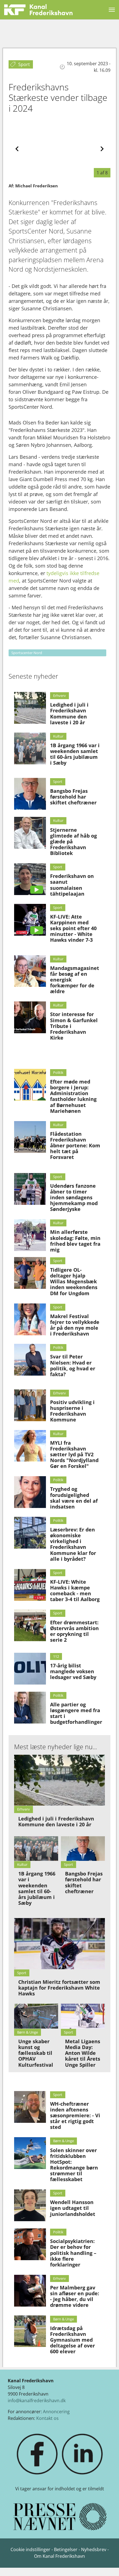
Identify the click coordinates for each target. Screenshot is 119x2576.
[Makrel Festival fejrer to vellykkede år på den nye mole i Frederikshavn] (30, 1319)
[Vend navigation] (112, 10)
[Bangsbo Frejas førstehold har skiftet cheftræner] (30, 794)
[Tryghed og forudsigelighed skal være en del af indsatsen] (30, 1492)
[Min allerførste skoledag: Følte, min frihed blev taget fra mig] (30, 1235)
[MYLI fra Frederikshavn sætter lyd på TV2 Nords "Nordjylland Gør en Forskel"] (30, 1446)
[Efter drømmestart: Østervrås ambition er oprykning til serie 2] (30, 1625)
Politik (58, 1072)
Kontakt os (47, 2418)
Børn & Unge (64, 2141)
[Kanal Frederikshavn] (38, 10)
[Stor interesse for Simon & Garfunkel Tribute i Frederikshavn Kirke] (30, 1017)
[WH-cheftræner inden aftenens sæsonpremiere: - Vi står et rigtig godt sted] (30, 2107)
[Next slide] (102, 149)
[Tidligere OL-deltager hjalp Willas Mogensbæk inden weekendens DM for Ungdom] (30, 1273)
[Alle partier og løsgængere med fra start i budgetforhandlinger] (30, 1708)
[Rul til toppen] (107, 2564)
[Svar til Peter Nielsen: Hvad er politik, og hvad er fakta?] (30, 1360)
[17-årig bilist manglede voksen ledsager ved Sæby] (30, 1669)
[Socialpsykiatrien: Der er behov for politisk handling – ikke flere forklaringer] (30, 2244)
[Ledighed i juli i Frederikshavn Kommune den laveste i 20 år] (30, 708)
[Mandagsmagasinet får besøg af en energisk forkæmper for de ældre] (30, 971)
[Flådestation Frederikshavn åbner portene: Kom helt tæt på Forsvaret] (30, 1137)
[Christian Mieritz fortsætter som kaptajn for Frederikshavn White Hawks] (60, 1944)
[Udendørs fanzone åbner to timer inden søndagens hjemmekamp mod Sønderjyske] (30, 1189)
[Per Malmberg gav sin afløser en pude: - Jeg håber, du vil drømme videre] (30, 2291)
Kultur (58, 736)
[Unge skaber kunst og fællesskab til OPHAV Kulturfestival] (36, 2016)
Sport (58, 781)
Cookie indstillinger (31, 2549)
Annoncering (56, 2412)
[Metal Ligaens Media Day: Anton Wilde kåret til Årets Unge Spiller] (83, 2016)
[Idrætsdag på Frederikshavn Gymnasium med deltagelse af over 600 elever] (30, 2331)
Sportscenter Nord (27, 653)
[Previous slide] (17, 149)
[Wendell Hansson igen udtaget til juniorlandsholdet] (30, 2205)
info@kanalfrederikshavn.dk (37, 2401)
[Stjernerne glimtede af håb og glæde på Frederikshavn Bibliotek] (30, 833)
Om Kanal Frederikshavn (59, 2556)
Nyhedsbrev (94, 2549)
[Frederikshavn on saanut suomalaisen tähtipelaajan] (30, 879)
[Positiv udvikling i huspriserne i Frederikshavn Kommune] (30, 1405)
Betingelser (66, 2549)
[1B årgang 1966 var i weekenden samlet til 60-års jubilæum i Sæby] (30, 748)
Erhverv (59, 696)
